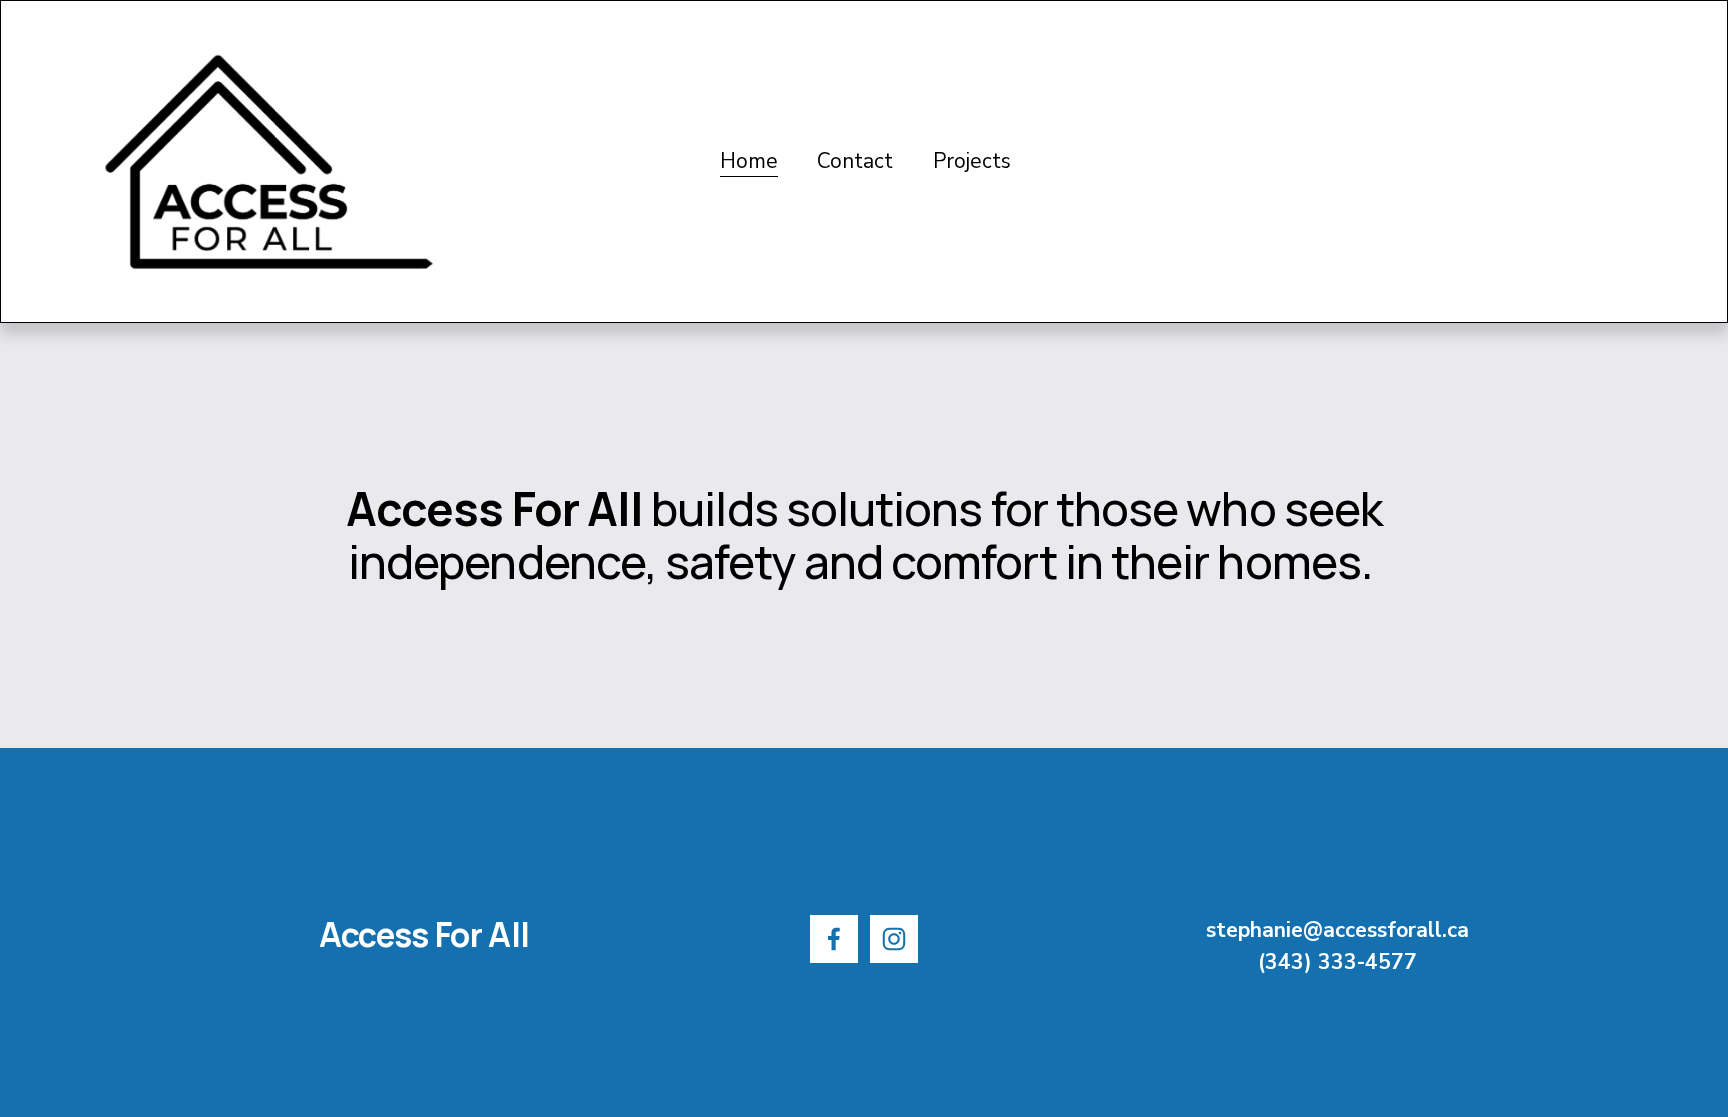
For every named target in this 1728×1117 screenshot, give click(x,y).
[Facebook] (834, 939)
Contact (855, 161)
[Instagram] (894, 939)
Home (749, 161)
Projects (972, 161)
